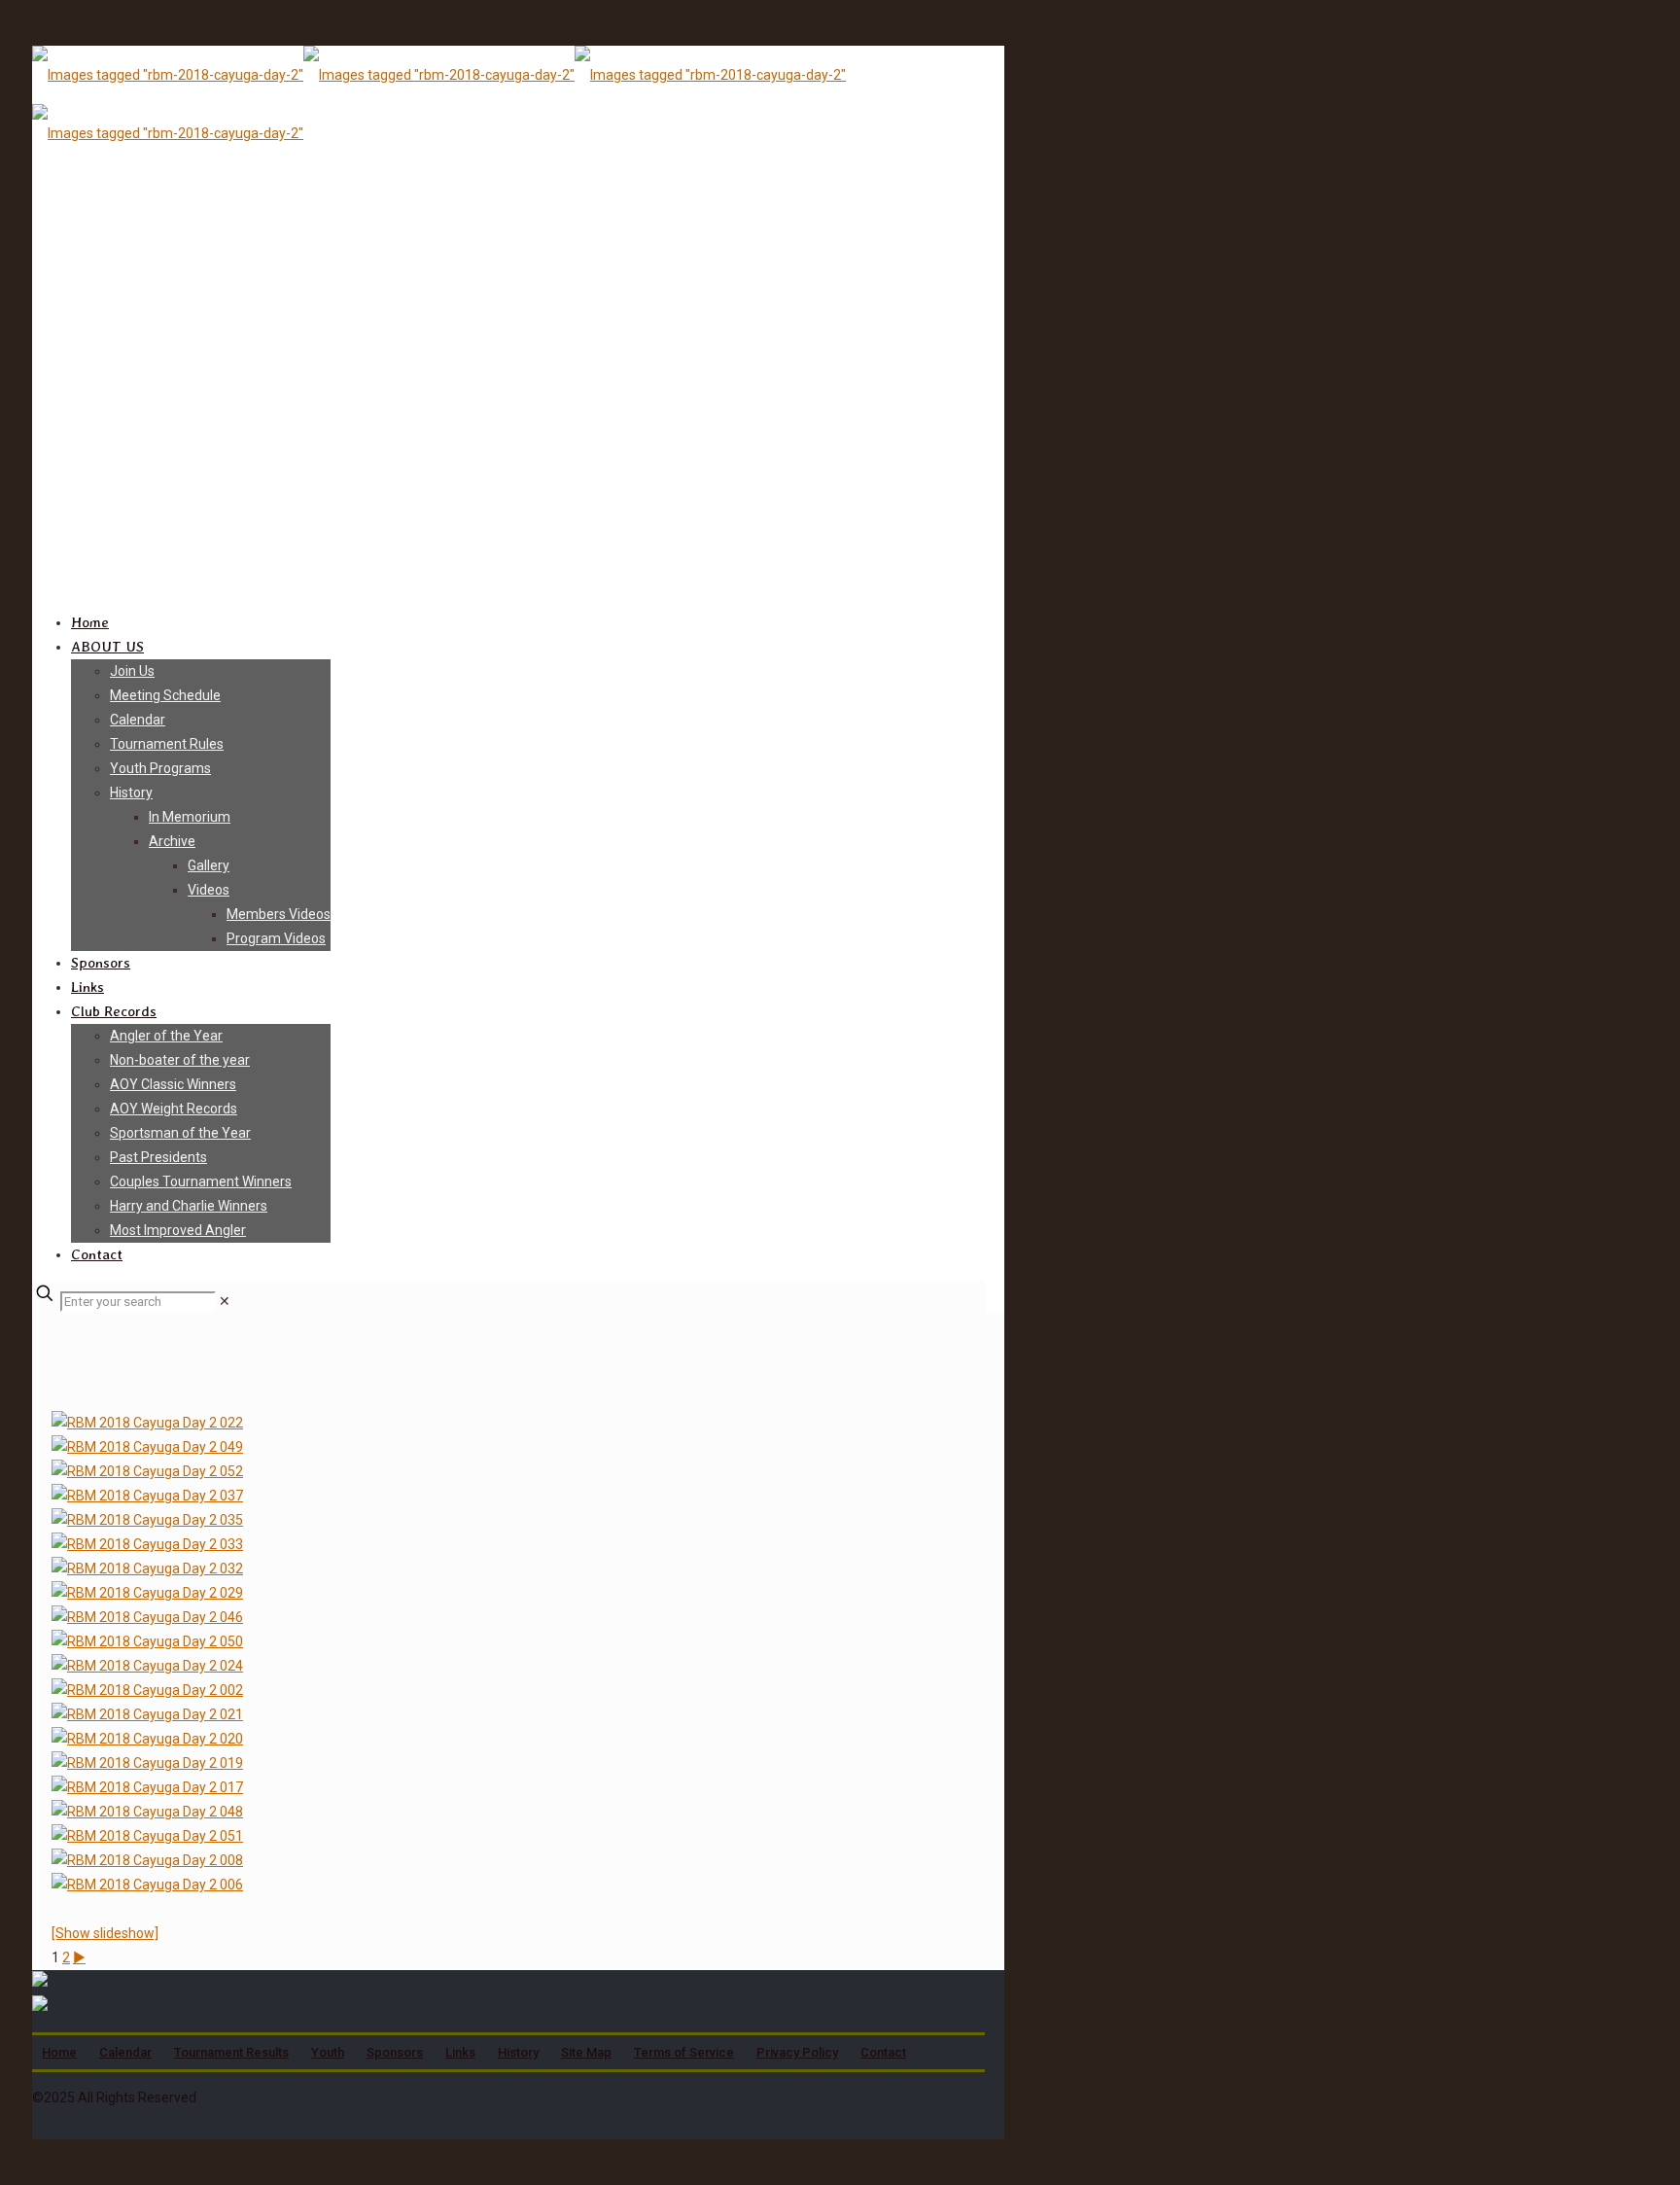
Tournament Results (231, 2052)
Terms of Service (684, 2052)
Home (59, 2052)
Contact (883, 2052)
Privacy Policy (797, 2052)
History (518, 2052)
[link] (225, 1301)
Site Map (586, 2052)
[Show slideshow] (105, 1933)
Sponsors (395, 2052)
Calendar (125, 2052)
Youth (328, 2052)
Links (460, 2052)
